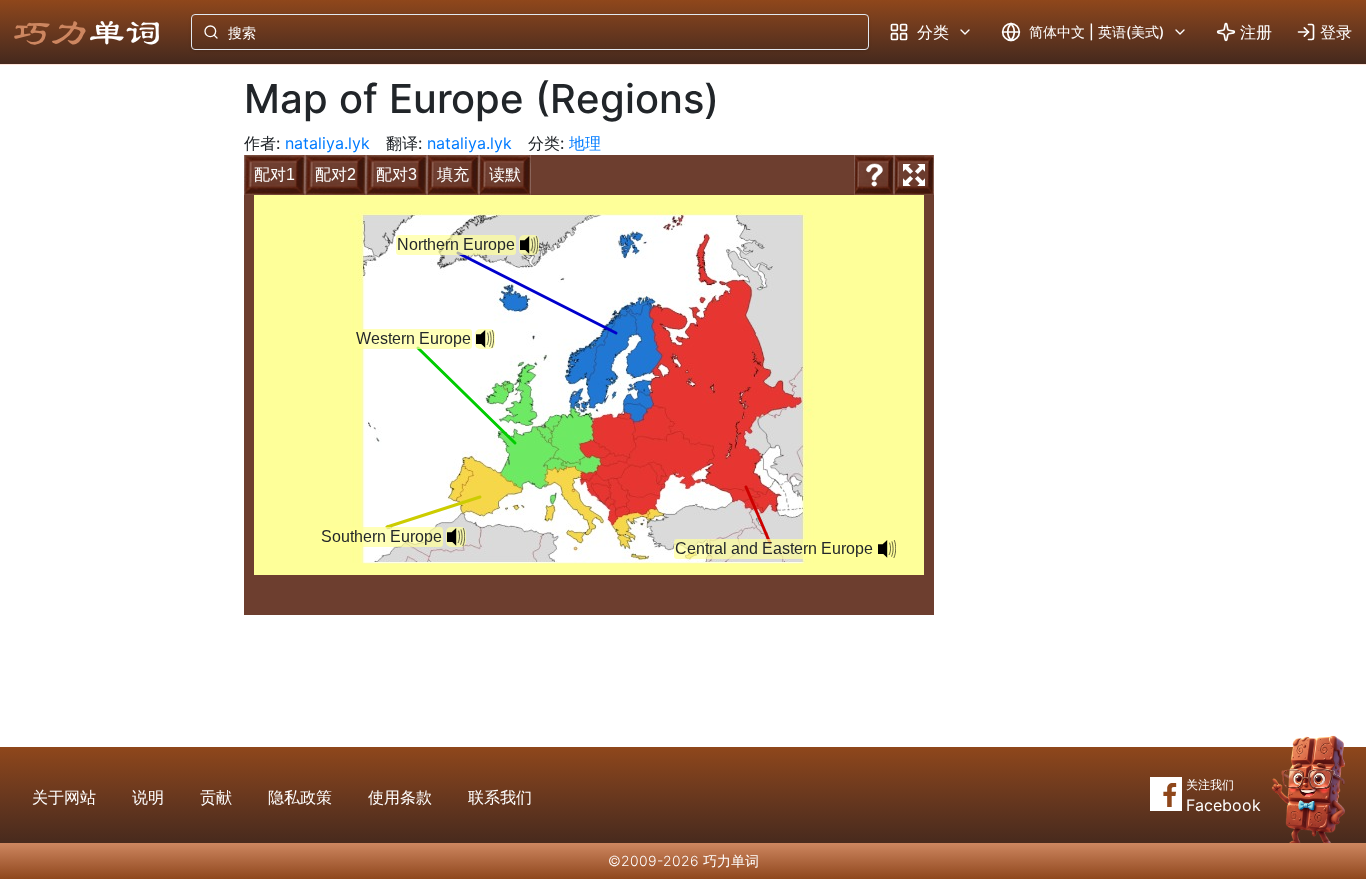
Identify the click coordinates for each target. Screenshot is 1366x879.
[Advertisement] (106, 395)
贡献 (216, 797)
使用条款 (400, 797)
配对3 (396, 174)
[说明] (874, 175)
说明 (148, 797)
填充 (453, 174)
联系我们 (500, 797)
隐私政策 (300, 797)
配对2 (335, 174)
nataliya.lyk (327, 143)
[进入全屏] (914, 175)
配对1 (274, 174)
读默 (505, 174)
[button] (529, 245)
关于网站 (64, 797)
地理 (585, 143)
